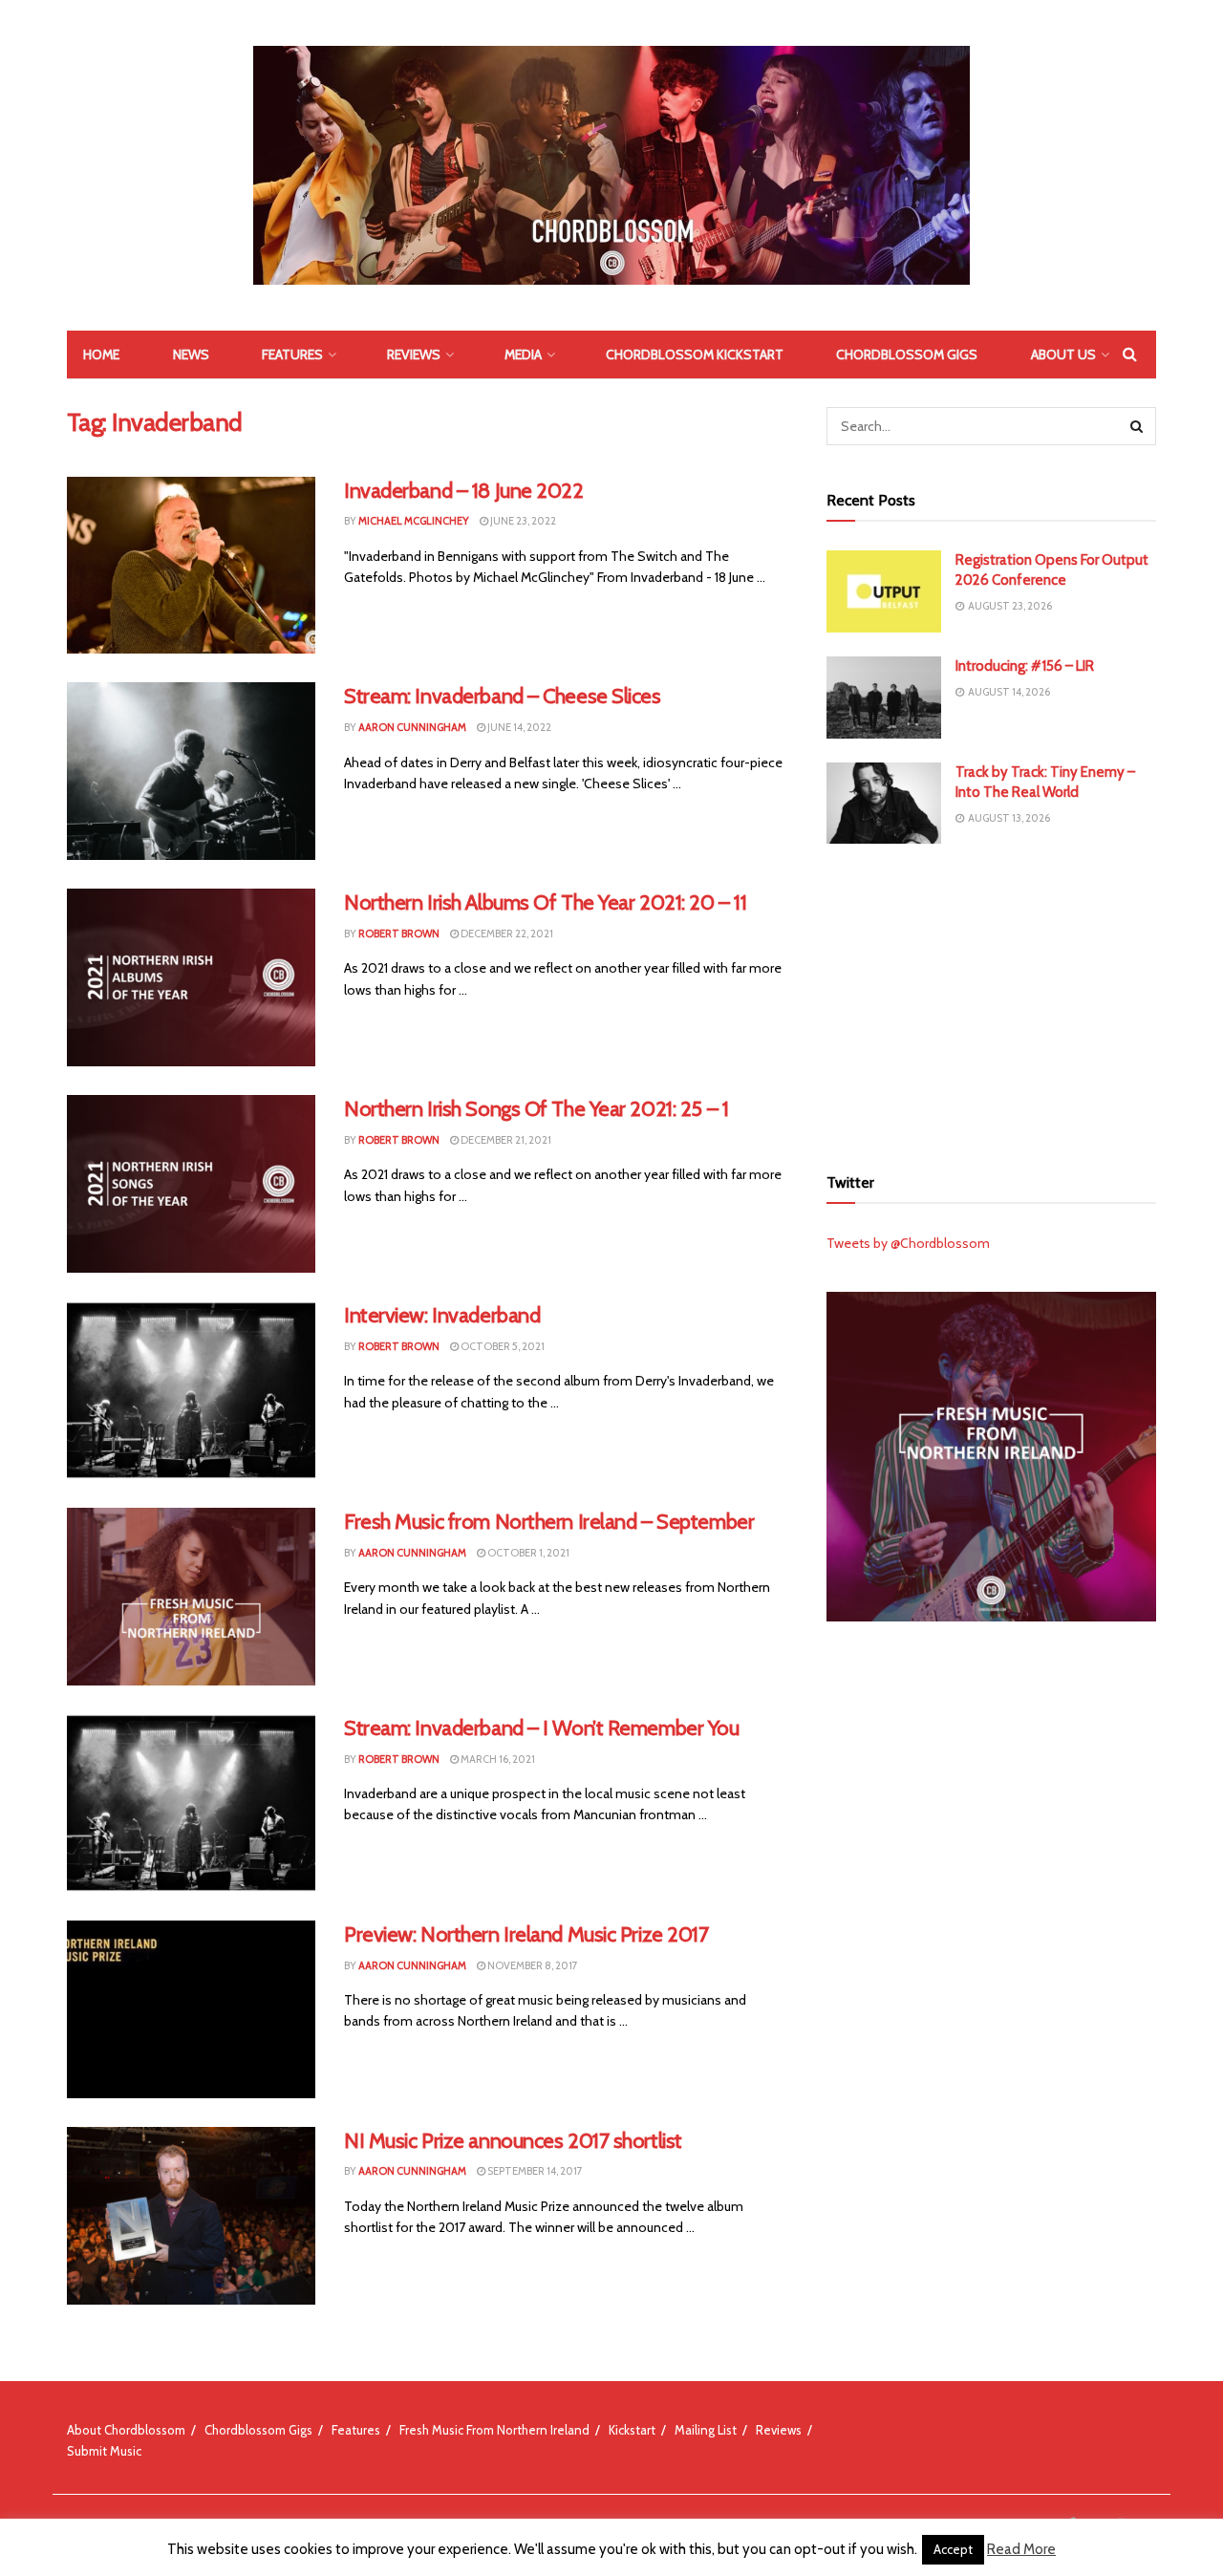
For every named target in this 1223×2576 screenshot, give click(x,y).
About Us (1063, 354)
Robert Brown (399, 934)
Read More (1021, 2549)
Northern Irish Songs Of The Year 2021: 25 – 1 (536, 1109)
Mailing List (706, 2430)
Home (101, 354)
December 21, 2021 (505, 1140)
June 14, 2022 (518, 727)
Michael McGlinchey (414, 521)
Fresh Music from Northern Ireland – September (549, 1522)
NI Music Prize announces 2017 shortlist (513, 2141)
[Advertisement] (992, 1001)
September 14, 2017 (534, 2171)
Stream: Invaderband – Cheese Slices (503, 696)
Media (523, 354)
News (191, 354)
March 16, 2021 (497, 1759)
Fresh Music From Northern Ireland (494, 2430)
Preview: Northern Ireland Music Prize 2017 (526, 1934)
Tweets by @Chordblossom (908, 1243)
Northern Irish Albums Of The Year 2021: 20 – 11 (545, 902)
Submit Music (104, 2451)
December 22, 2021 (506, 934)
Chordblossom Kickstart (695, 354)
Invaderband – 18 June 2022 (464, 491)
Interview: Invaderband (442, 1315)
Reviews (414, 354)
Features (292, 354)
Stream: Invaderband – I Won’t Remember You (542, 1728)
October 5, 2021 (502, 1346)
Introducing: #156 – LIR (1025, 666)
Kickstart (632, 2430)
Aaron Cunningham (412, 727)
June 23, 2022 (522, 521)
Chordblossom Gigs (907, 354)
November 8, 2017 (532, 1965)
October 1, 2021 (527, 1553)
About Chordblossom (126, 2430)
